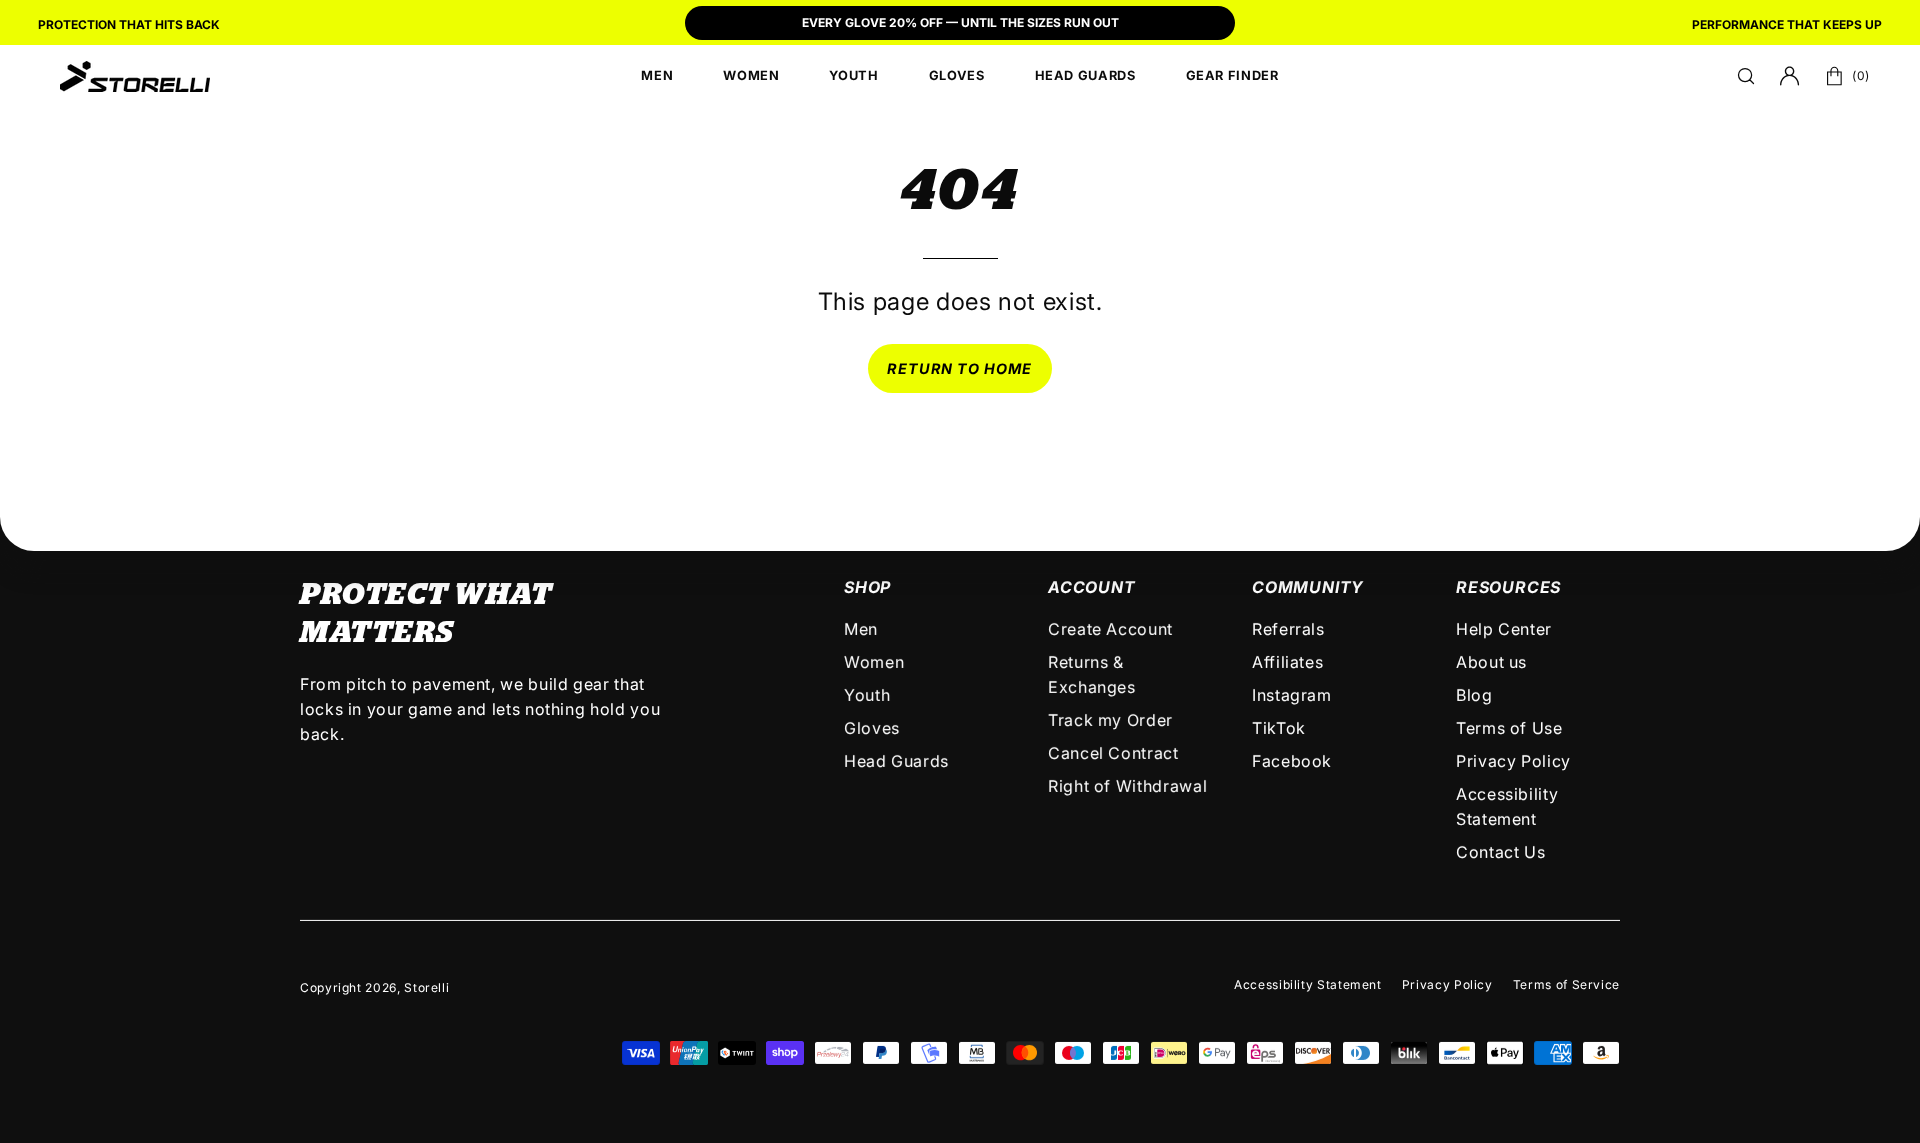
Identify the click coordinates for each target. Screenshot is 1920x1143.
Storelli (426, 987)
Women (874, 662)
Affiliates (1287, 662)
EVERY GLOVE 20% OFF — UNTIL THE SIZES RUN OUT (960, 22)
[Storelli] (135, 76)
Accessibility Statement (1308, 984)
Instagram (1292, 695)
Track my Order (1110, 720)
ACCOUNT (1092, 587)
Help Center (1504, 629)
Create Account (1110, 629)
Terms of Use (1509, 728)
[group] (960, 25)
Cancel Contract (1113, 753)
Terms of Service (1566, 984)
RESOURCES (1508, 587)
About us (1491, 662)
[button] (1746, 76)
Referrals (1288, 629)
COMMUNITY (1308, 587)
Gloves (872, 728)
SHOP (867, 587)
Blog (1474, 695)
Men (861, 629)
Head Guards (896, 761)
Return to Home (959, 368)
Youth (867, 695)
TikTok (1279, 728)
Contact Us (1500, 852)
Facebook (1292, 761)
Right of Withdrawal (1127, 786)
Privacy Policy (1513, 761)
